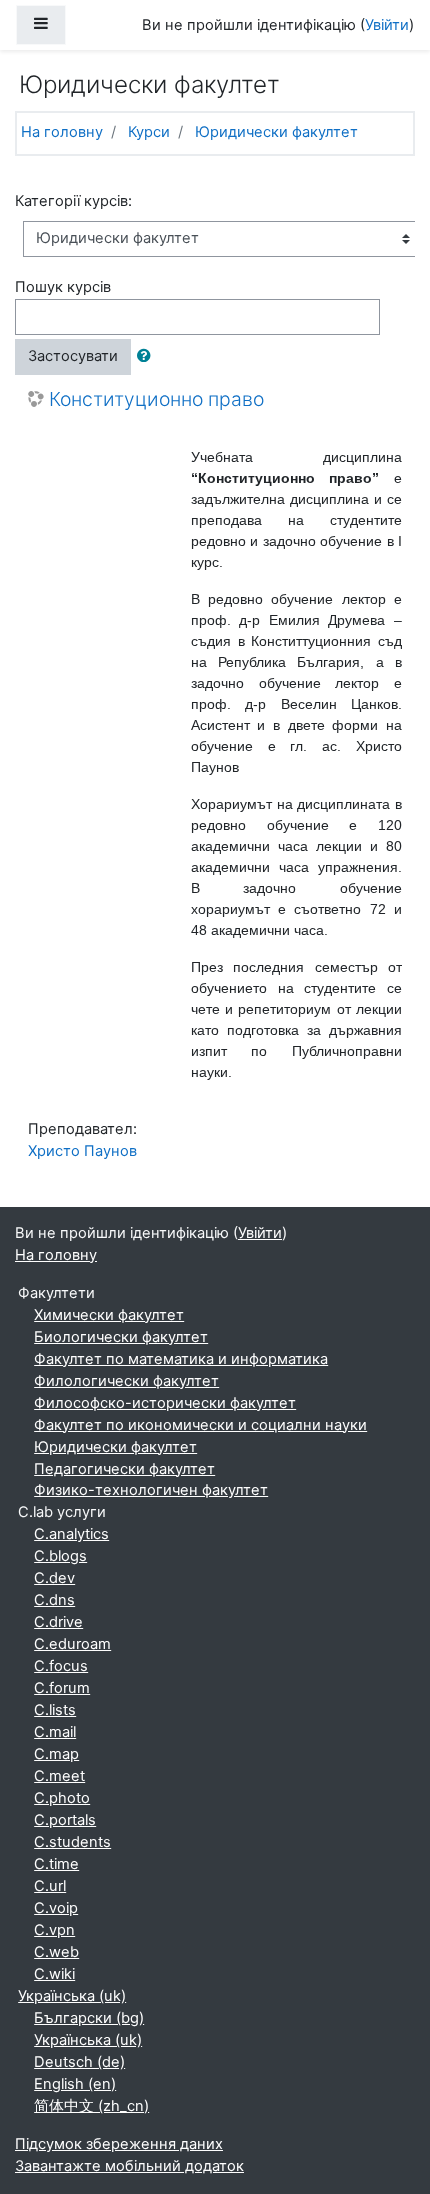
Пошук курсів (63, 287)
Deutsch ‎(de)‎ (79, 2062)
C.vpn (54, 1930)
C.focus (61, 1666)
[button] (148, 357)
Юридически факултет (276, 132)
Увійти (387, 25)
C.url (50, 1886)
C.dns (54, 1600)
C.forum (62, 1688)
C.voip (56, 1908)
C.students (72, 1842)
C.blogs (60, 1556)
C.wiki (54, 1974)
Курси (149, 132)
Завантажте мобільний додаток (129, 2166)
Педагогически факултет (124, 1469)
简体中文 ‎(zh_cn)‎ (91, 2106)
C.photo (62, 1798)
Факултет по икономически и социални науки (200, 1425)
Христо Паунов (82, 1151)
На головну (62, 132)
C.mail (55, 1732)
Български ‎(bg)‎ (89, 2018)
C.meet (59, 1776)
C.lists (55, 1710)
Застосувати (73, 356)
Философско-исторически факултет (165, 1403)
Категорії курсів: (73, 201)
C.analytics (71, 1534)
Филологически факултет (126, 1381)
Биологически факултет (121, 1337)
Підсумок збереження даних (119, 2144)
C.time (56, 1864)
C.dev (54, 1578)
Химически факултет (109, 1315)
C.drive (58, 1622)
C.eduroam (72, 1644)
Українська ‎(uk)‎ (72, 1996)
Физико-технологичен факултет (151, 1490)
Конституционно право (156, 399)
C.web (56, 1952)
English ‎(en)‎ (75, 2084)
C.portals (65, 1820)
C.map (56, 1754)
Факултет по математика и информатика (181, 1359)
